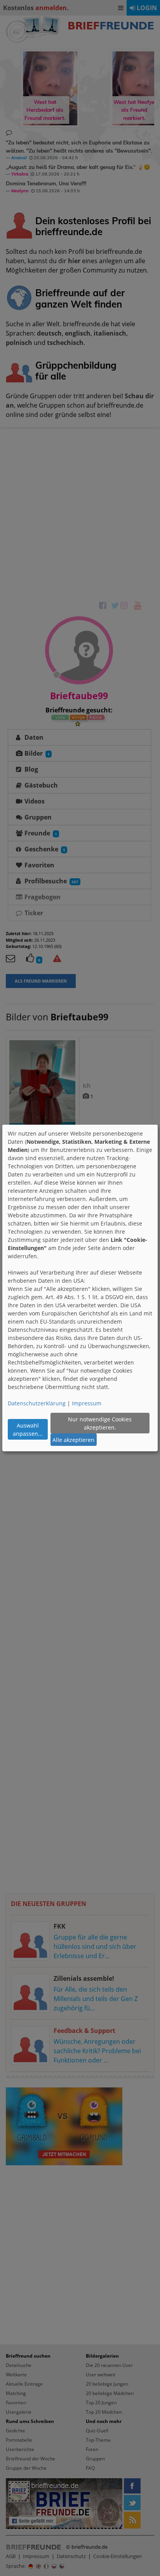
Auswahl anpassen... (28, 1430)
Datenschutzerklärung (37, 1403)
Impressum (87, 1403)
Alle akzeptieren (73, 1440)
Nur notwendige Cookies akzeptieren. (100, 1423)
